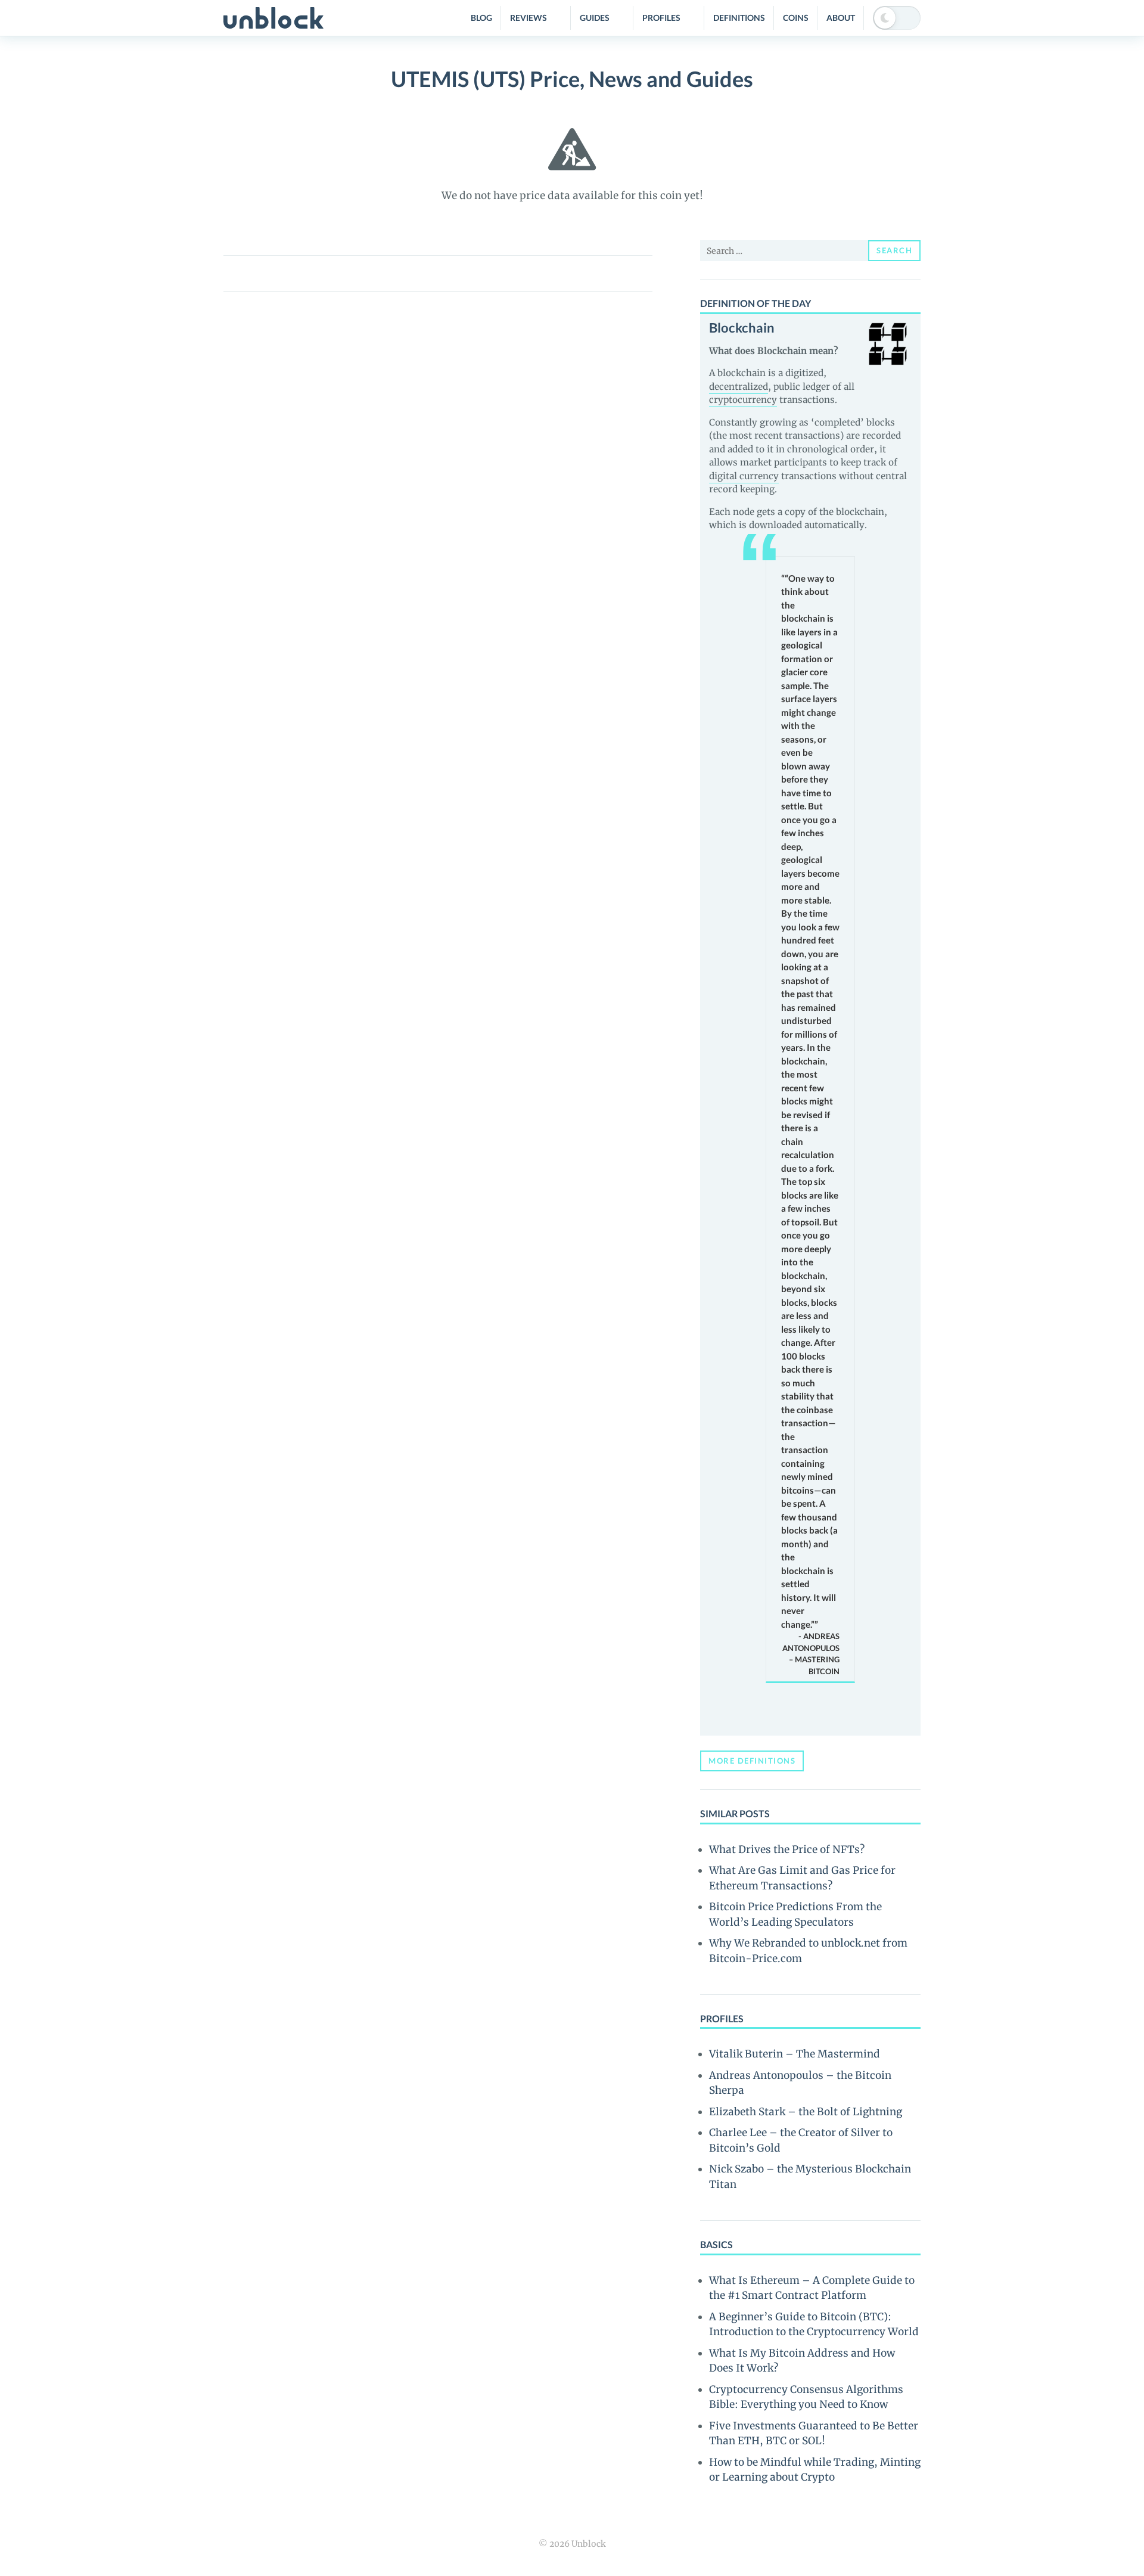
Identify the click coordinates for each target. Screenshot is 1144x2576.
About (841, 18)
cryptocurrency (743, 400)
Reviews (529, 18)
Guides (595, 18)
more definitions (752, 1761)
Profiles (661, 18)
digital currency (744, 476)
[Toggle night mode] (897, 18)
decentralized (739, 387)
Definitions (739, 18)
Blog (481, 18)
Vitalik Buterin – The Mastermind (795, 2054)
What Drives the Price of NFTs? (787, 1849)
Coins (796, 18)
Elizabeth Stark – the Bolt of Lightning (806, 2112)
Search (894, 250)
